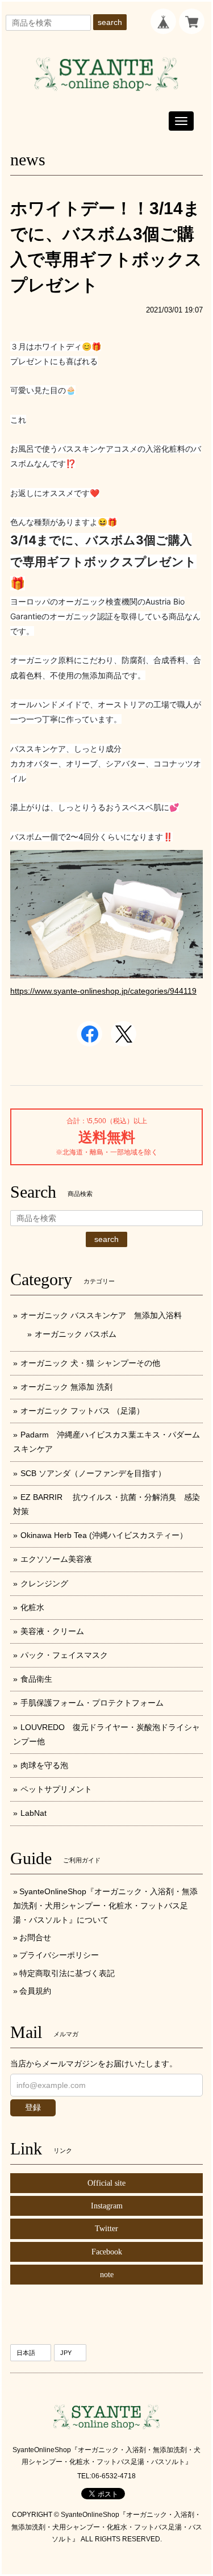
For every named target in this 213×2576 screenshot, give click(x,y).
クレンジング (44, 1583)
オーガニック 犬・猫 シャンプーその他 (90, 1363)
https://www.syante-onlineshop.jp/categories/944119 (103, 991)
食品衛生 (36, 1679)
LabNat (34, 1813)
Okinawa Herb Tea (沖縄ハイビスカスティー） (104, 1535)
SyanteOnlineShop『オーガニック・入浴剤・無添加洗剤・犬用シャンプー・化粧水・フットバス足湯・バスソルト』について (105, 1906)
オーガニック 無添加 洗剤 (66, 1387)
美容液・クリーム (52, 1631)
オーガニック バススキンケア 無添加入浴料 (105, 1315)
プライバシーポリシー (59, 1955)
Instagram (107, 2206)
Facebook (107, 2252)
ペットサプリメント (56, 1789)
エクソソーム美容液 (56, 1559)
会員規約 (35, 1991)
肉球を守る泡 (44, 1765)
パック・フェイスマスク (64, 1655)
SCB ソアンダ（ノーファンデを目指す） (93, 1473)
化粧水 (32, 1607)
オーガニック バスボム (76, 1334)
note (107, 2275)
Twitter (106, 2229)
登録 (33, 2107)
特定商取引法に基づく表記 (67, 1973)
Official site (106, 2183)
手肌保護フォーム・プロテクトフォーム (92, 1703)
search (110, 22)
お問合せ (35, 1937)
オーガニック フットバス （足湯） (82, 1411)
